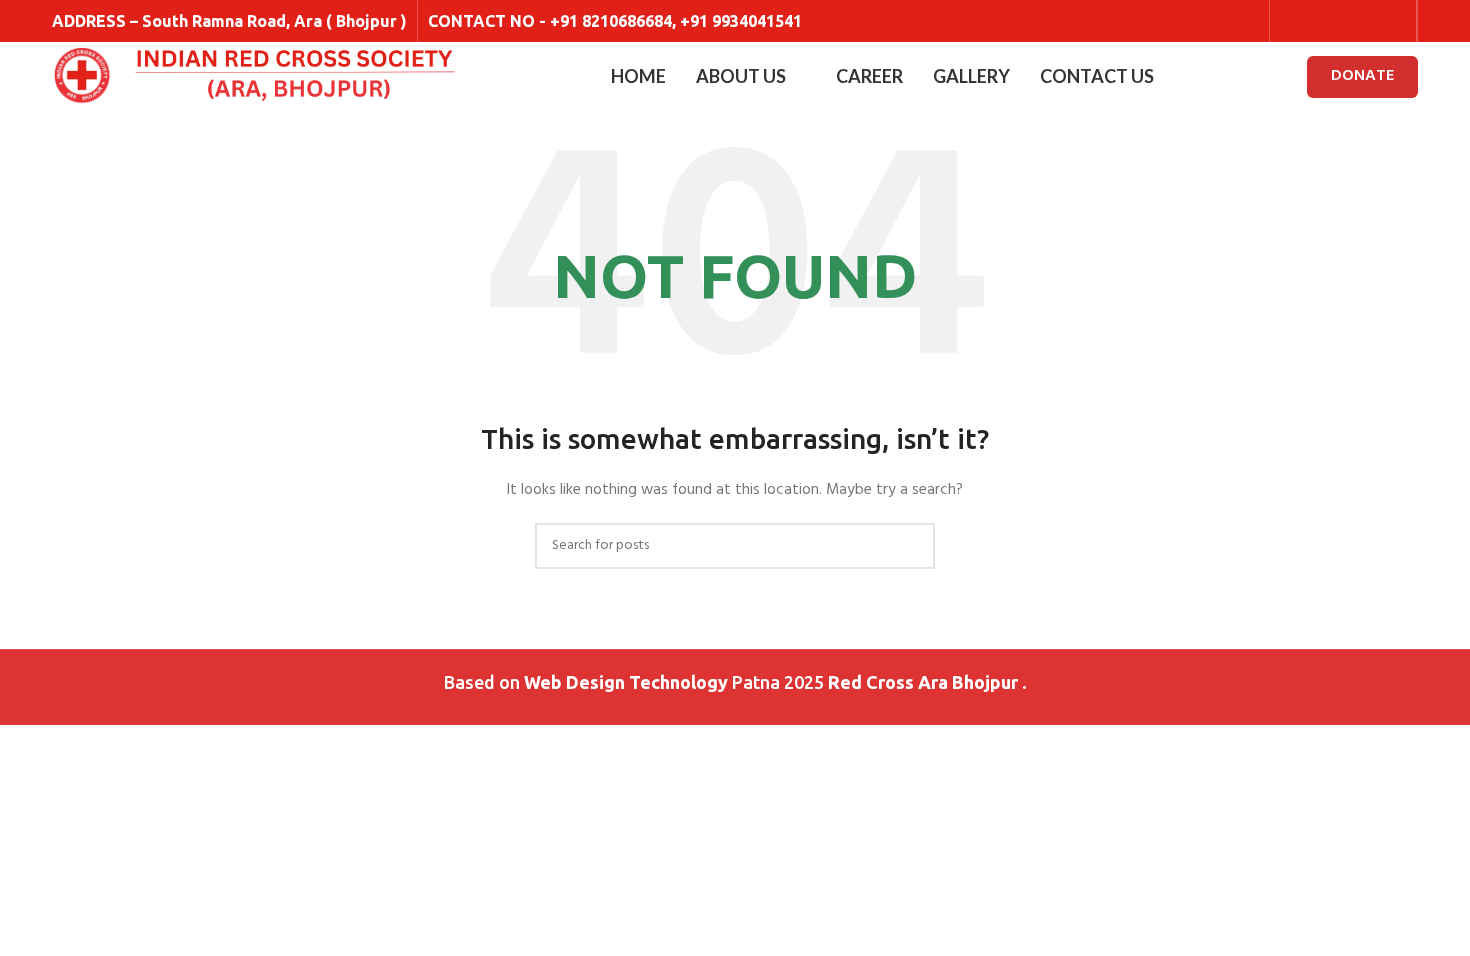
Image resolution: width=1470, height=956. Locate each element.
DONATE (1362, 76)
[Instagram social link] (1342, 21)
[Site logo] (82, 77)
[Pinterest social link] (1393, 21)
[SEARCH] (912, 546)
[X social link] (1317, 21)
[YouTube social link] (1368, 21)
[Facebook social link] (1292, 21)
